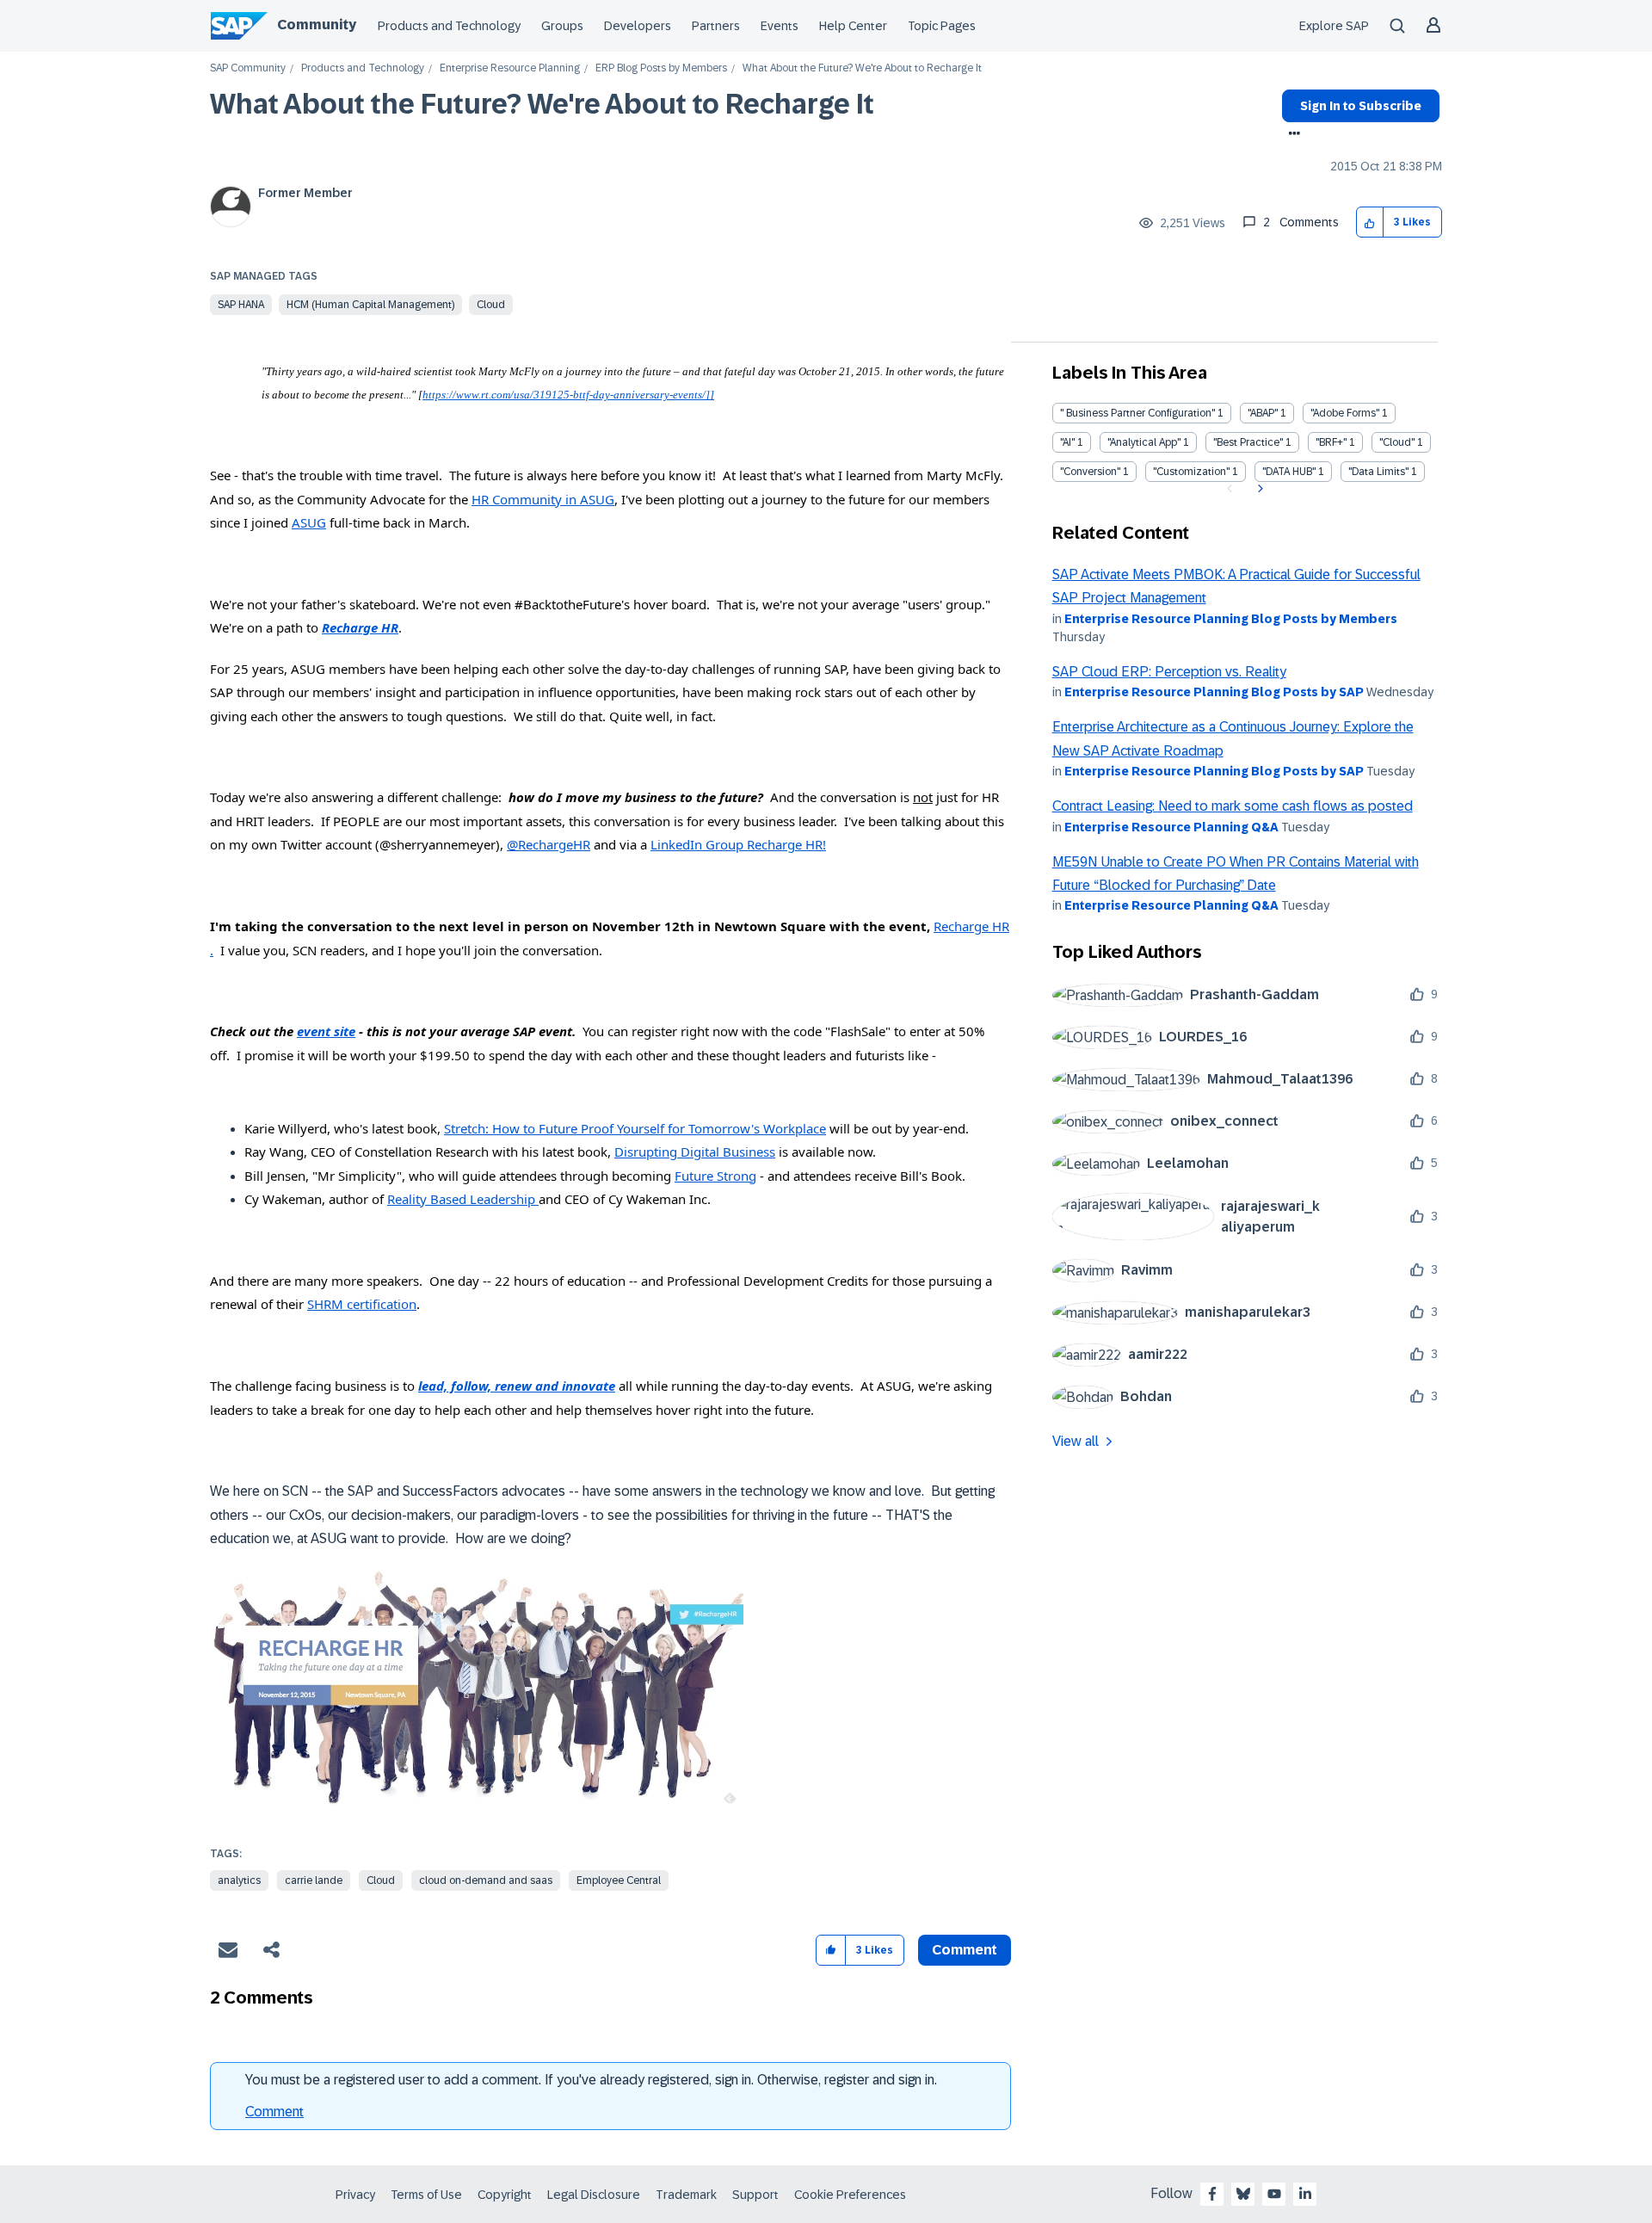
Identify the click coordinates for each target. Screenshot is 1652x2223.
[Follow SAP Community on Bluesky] (1243, 2194)
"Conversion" (1090, 472)
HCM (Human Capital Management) (370, 305)
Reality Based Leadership (463, 1199)
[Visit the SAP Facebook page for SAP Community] (1212, 2194)
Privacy (355, 2195)
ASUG (309, 522)
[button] (1370, 222)
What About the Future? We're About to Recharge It (542, 104)
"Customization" (1191, 472)
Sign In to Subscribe (1361, 106)
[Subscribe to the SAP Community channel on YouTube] (1274, 2194)
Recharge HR (360, 627)
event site (326, 1031)
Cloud (491, 305)
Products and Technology (449, 26)
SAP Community (248, 68)
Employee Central (619, 1880)
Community (317, 25)
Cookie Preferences (850, 2195)
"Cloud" (1397, 442)
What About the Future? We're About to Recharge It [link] (862, 68)
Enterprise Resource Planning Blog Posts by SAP (1214, 692)
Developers (638, 26)
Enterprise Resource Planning (510, 68)
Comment (274, 2112)
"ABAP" (1263, 413)
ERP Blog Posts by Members (661, 68)
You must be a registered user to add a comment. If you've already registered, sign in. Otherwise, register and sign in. (591, 2080)
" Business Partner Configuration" (1137, 413)
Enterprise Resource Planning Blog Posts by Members (1231, 619)
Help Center (853, 26)
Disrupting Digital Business (695, 1152)
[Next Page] (1258, 489)
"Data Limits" (1378, 472)
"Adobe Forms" (1345, 413)
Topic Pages (942, 26)
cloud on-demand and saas (486, 1880)
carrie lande (314, 1880)
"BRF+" (1331, 442)
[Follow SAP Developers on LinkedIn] (1305, 2194)
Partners (716, 26)
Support (755, 2195)
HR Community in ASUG (543, 499)
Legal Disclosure (594, 2195)
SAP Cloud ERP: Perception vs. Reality (1169, 672)
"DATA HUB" (1289, 472)
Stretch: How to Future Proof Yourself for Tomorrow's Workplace (635, 1128)
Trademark (686, 2195)
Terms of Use (426, 2195)
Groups (562, 26)
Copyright (505, 2195)
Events (780, 26)
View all (1076, 1441)
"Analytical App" (1144, 442)
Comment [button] (965, 1950)
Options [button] (1291, 135)
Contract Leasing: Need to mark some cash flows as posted (1233, 806)
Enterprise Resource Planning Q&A (1171, 827)
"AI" (1067, 442)
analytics (239, 1880)
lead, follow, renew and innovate (517, 1386)
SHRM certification (362, 1304)
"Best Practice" (1248, 442)
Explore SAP (1334, 26)
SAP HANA (241, 305)
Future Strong (715, 1176)
